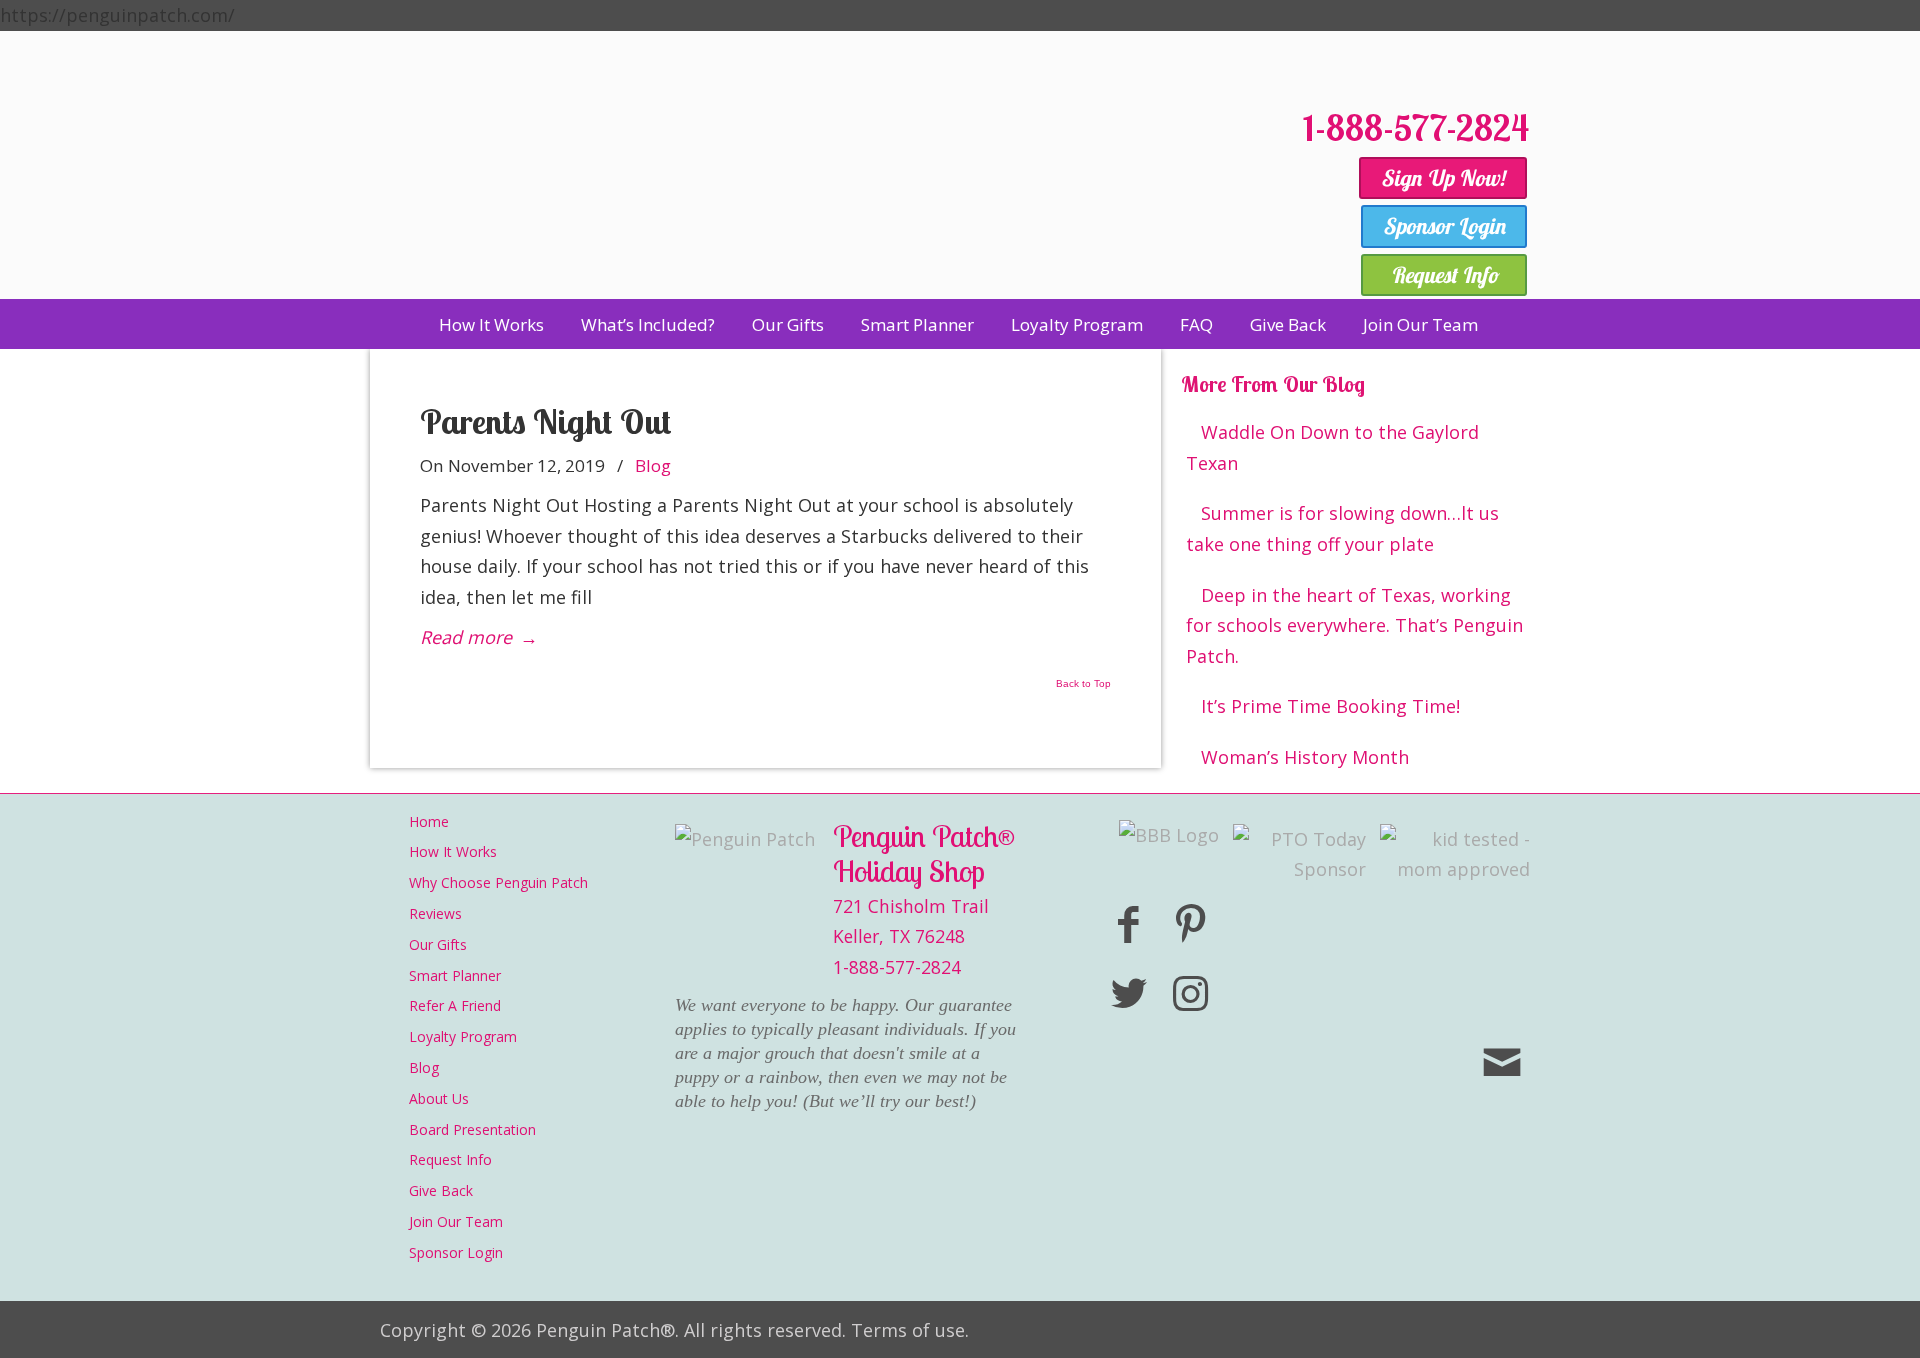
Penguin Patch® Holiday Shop (830, 192)
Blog (653, 465)
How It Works (453, 851)
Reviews (435, 913)
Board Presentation (472, 1129)
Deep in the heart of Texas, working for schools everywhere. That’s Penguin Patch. (1354, 625)
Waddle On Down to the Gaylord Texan (1332, 447)
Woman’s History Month (1305, 757)
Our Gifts (438, 944)
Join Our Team (456, 1221)
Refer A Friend (455, 1005)
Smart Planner (455, 975)
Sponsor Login (456, 1252)
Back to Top (1083, 684)
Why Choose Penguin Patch (498, 882)
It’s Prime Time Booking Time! (1330, 706)
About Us (439, 1098)
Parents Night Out (546, 421)
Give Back (441, 1190)
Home (429, 821)
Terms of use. (910, 1330)
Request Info (450, 1159)
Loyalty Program (463, 1036)
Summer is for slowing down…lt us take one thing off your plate (1342, 528)
